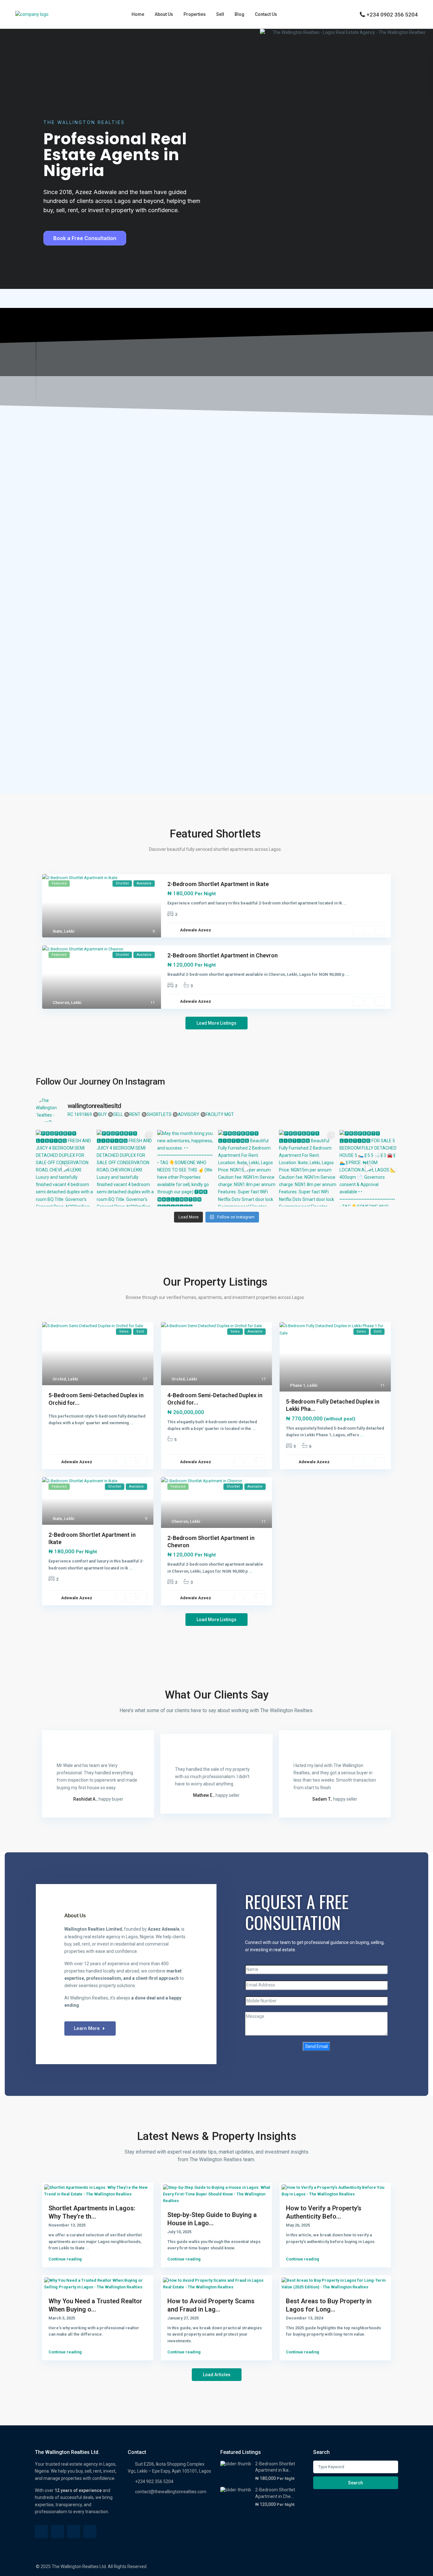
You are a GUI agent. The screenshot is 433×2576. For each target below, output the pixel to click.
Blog (239, 14)
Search (355, 2483)
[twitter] (74, 2531)
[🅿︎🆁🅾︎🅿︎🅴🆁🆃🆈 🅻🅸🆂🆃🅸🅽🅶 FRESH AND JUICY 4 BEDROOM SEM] (65, 1168)
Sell (220, 14)
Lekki (69, 931)
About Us (164, 14)
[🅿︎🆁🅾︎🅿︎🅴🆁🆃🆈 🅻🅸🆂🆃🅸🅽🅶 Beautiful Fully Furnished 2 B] (247, 1168)
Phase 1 (298, 1385)
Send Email (317, 2046)
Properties (195, 14)
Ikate (57, 931)
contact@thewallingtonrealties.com (171, 2492)
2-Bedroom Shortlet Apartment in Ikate (218, 884)
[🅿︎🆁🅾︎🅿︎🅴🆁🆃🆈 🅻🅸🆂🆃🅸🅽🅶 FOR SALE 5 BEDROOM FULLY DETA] (368, 1168)
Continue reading (65, 2259)
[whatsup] (58, 2531)
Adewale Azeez (196, 930)
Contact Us (266, 14)
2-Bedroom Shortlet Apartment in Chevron (223, 955)
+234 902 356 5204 (154, 2481)
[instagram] (90, 2531)
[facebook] (41, 2531)
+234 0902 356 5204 (392, 15)
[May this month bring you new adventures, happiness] (186, 1168)
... (345, 903)
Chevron (61, 1003)
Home (138, 14)
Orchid (59, 1379)
